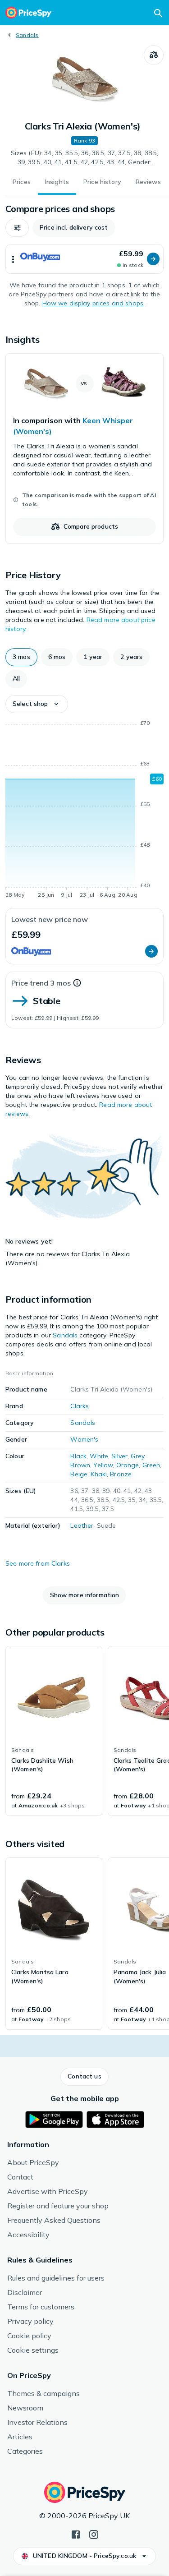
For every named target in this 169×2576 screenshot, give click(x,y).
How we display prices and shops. (94, 303)
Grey (137, 1456)
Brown (80, 1465)
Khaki (99, 1474)
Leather (82, 1525)
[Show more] (13, 259)
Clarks (80, 1406)
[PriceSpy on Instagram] (94, 2534)
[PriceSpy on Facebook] (76, 2534)
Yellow (103, 1465)
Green (151, 1465)
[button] (17, 228)
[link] (84, 448)
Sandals (27, 35)
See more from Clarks (38, 1563)
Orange (128, 1465)
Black (78, 1456)
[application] (84, 811)
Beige (79, 1474)
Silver (119, 1456)
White (99, 1456)
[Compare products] (154, 55)
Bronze (121, 1474)
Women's (84, 1439)
